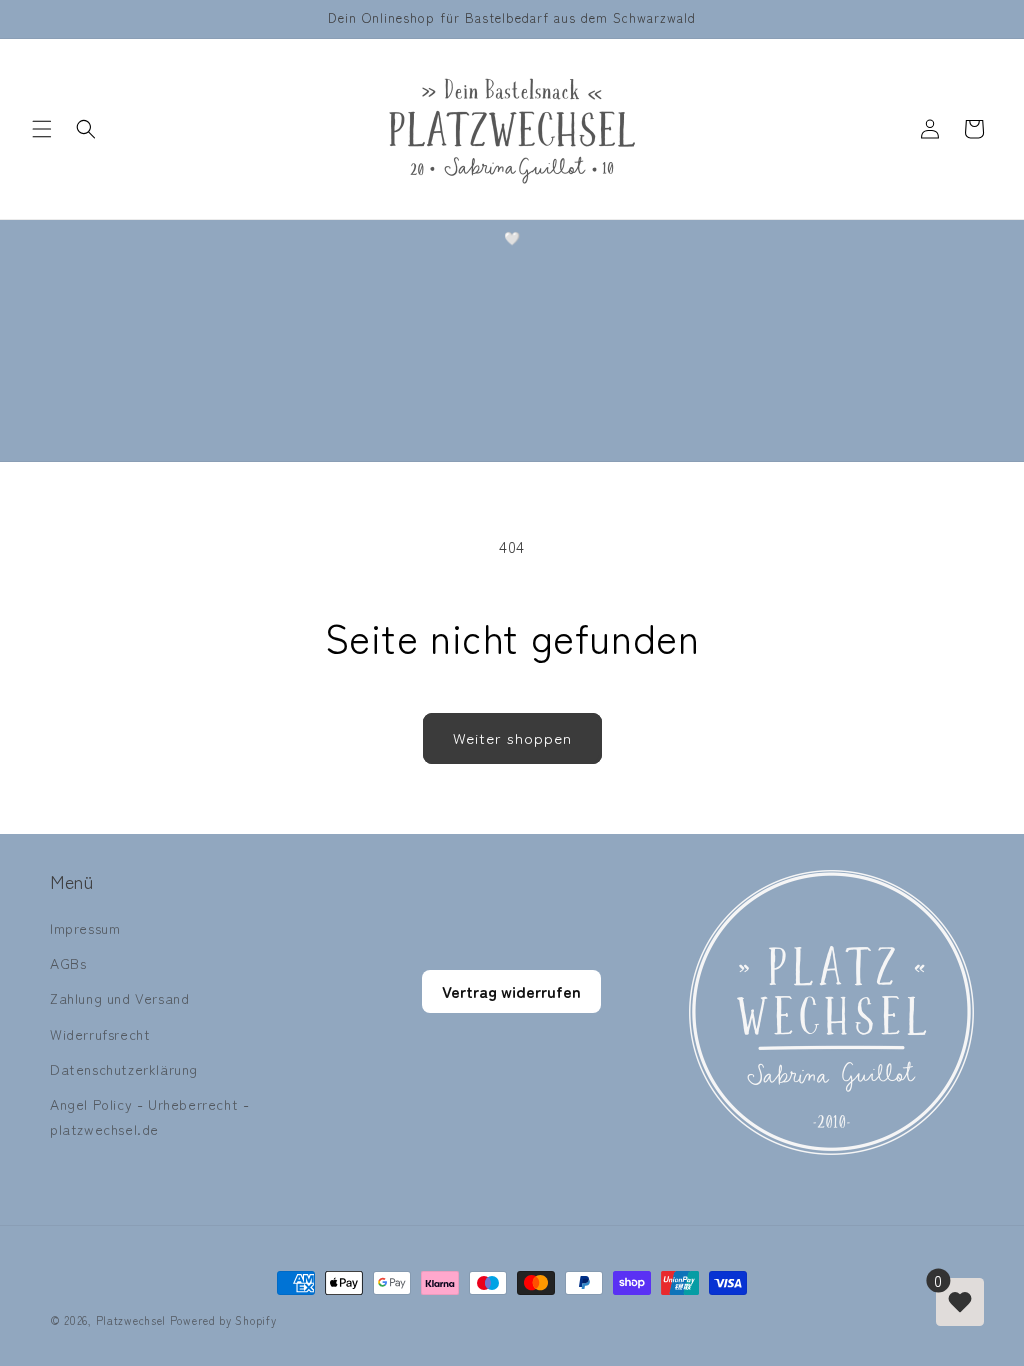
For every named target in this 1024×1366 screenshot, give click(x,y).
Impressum (85, 928)
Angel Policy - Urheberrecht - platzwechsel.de (149, 1116)
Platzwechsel (131, 1320)
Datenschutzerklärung (124, 1069)
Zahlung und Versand (119, 998)
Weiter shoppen (512, 737)
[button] (42, 129)
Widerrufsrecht (100, 1034)
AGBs (68, 963)
